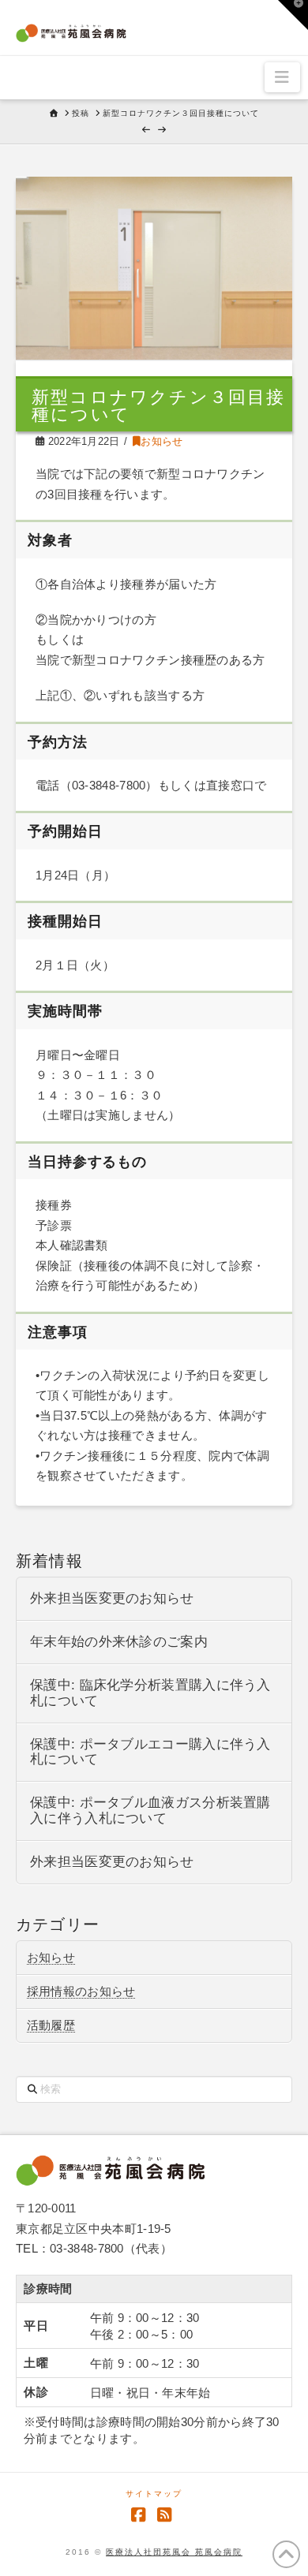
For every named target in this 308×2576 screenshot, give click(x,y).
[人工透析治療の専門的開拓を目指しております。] (71, 31)
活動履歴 (51, 2025)
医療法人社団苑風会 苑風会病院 (174, 2552)
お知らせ (162, 441)
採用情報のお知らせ (81, 1991)
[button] (282, 77)
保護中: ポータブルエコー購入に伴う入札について (150, 1752)
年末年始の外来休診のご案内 (119, 1642)
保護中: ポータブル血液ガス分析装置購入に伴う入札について (150, 1811)
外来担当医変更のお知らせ (112, 1598)
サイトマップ (154, 2494)
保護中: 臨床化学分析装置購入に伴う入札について (150, 1693)
